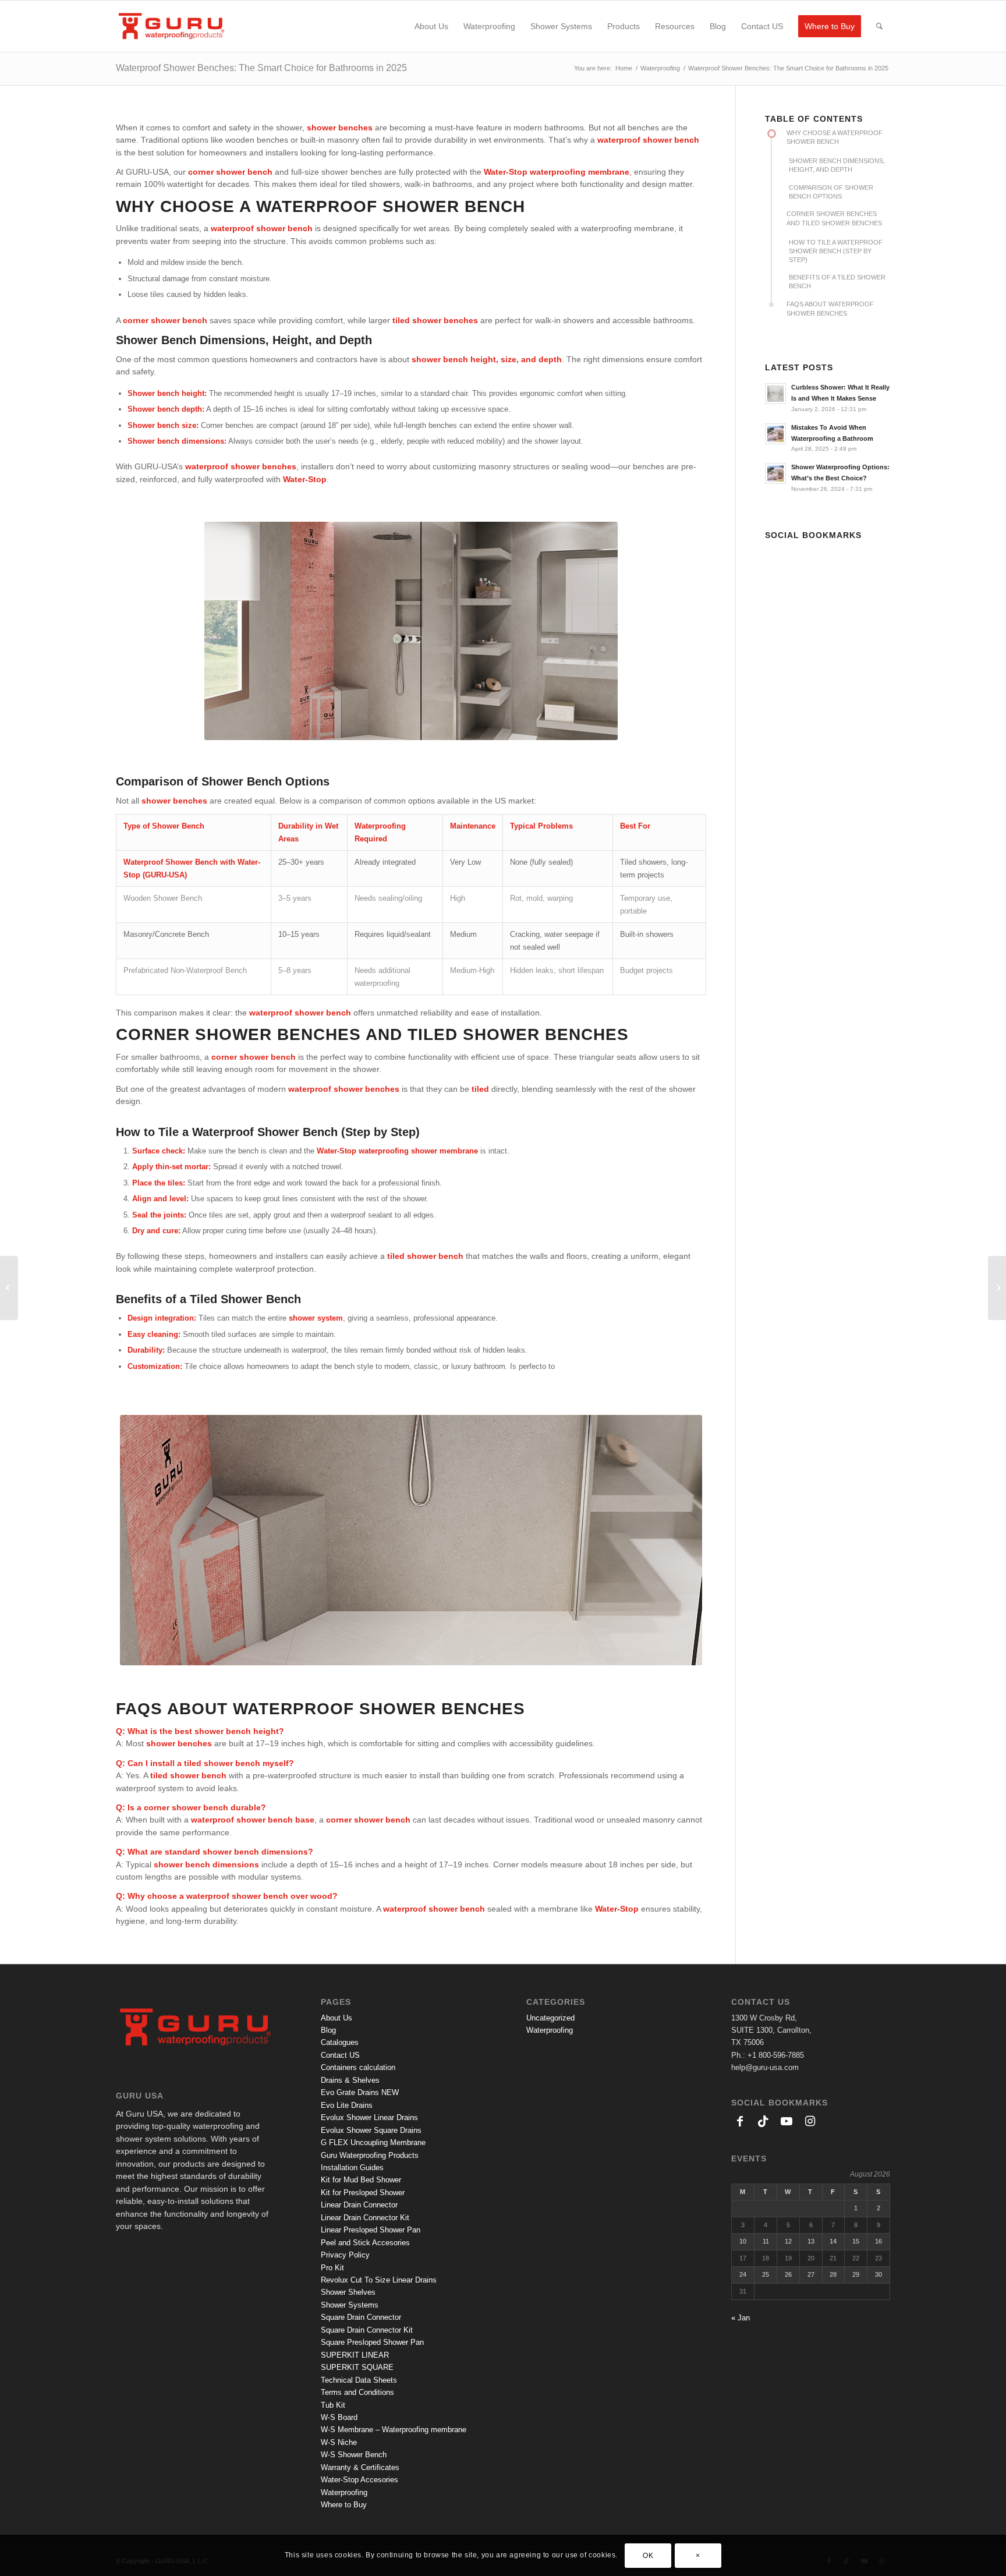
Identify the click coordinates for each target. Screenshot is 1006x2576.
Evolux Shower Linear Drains (369, 2117)
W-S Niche (339, 2442)
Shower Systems (350, 2305)
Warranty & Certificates (360, 2467)
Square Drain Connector (361, 2317)
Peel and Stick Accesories (365, 2243)
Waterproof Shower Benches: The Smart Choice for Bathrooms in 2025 (261, 68)
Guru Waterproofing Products (370, 2155)
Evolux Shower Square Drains (371, 2130)
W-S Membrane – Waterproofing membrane (394, 2430)
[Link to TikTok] (797, 554)
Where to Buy (344, 2505)
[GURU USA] (171, 26)
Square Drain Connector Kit (367, 2330)
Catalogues (340, 2042)
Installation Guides (352, 2168)
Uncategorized (550, 2018)
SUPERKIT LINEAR (355, 2355)
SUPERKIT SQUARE (357, 2367)
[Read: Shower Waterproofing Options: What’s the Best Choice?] (775, 473)
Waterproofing (344, 2492)
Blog (328, 2030)
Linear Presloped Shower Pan (371, 2230)
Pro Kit (332, 2268)
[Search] (879, 26)
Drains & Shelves (350, 2080)
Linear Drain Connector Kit (365, 2218)
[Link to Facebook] (774, 554)
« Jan (741, 2318)
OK (648, 2556)
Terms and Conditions (357, 2392)
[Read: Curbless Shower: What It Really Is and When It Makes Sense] (775, 394)
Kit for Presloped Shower (363, 2193)
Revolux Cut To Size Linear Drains (379, 2280)
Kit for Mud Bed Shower (361, 2180)
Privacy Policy (345, 2255)
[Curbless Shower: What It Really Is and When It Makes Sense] (997, 1288)
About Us (336, 2018)
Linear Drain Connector (359, 2205)
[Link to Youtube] (820, 554)
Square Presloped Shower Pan (372, 2342)
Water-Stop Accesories (359, 2480)
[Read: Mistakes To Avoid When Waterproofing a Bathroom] (775, 434)
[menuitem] (431, 26)
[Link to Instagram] (844, 554)
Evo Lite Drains (347, 2105)
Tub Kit (333, 2405)
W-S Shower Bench (354, 2455)
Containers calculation (358, 2067)
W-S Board (339, 2417)
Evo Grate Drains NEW (360, 2092)
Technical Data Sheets (359, 2380)
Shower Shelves (348, 2292)
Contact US (340, 2055)
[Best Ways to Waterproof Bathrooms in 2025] (9, 1288)
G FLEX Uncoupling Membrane (373, 2142)
